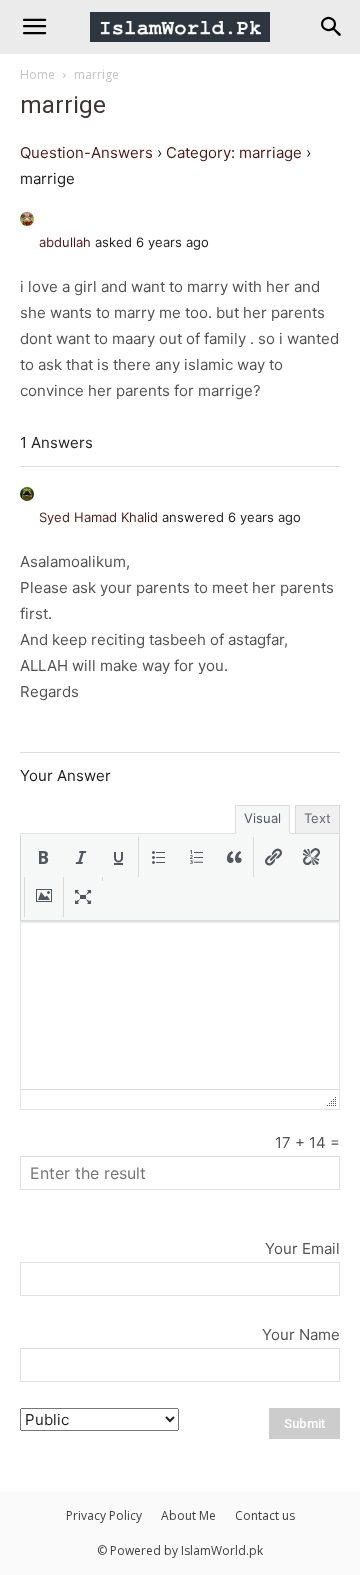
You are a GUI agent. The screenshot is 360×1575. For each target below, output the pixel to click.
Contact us (265, 1515)
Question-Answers (86, 152)
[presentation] (43, 857)
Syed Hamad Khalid (98, 517)
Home (37, 74)
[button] (43, 857)
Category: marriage (234, 152)
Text (317, 818)
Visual (262, 818)
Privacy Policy (104, 1515)
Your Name (301, 1334)
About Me (188, 1515)
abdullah (65, 242)
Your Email (302, 1248)
